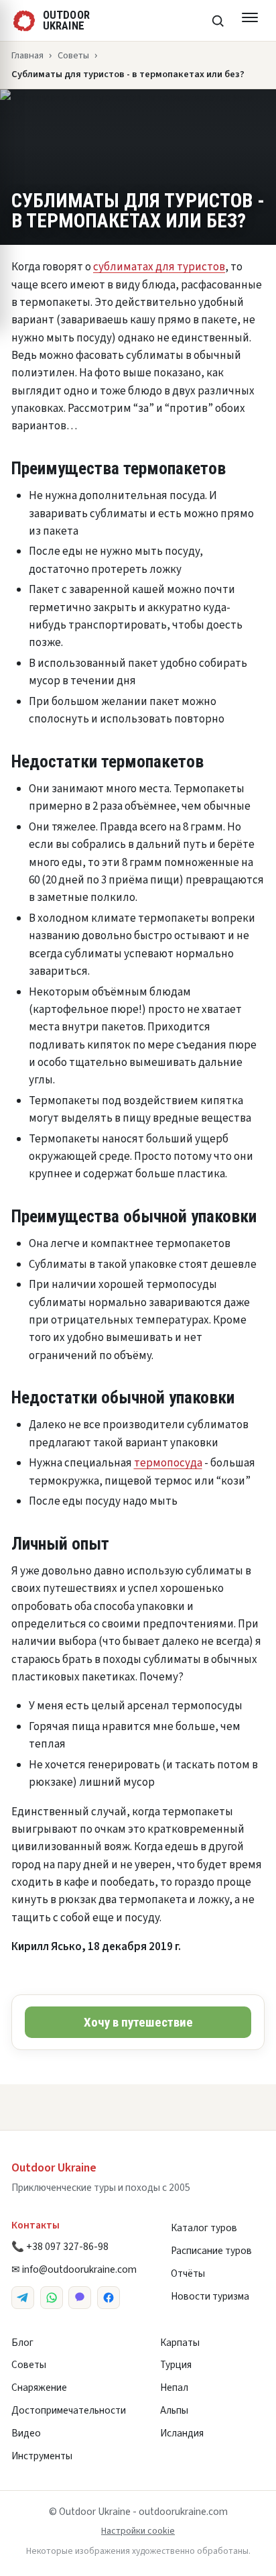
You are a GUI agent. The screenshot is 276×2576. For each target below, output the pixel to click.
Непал (174, 2387)
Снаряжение (39, 2387)
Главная (27, 55)
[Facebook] (109, 2298)
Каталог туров (204, 2228)
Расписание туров (211, 2251)
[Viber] (80, 2298)
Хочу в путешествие (138, 2022)
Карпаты (180, 2343)
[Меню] (250, 21)
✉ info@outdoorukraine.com (74, 2269)
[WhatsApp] (52, 2298)
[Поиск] (218, 21)
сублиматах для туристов (159, 267)
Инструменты (42, 2456)
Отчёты (188, 2273)
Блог (22, 2343)
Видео (26, 2433)
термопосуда (168, 1463)
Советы (73, 55)
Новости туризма (210, 2296)
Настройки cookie (138, 2531)
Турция (176, 2365)
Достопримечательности (69, 2410)
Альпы (174, 2410)
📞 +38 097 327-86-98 (60, 2247)
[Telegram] (23, 2298)
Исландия (182, 2433)
